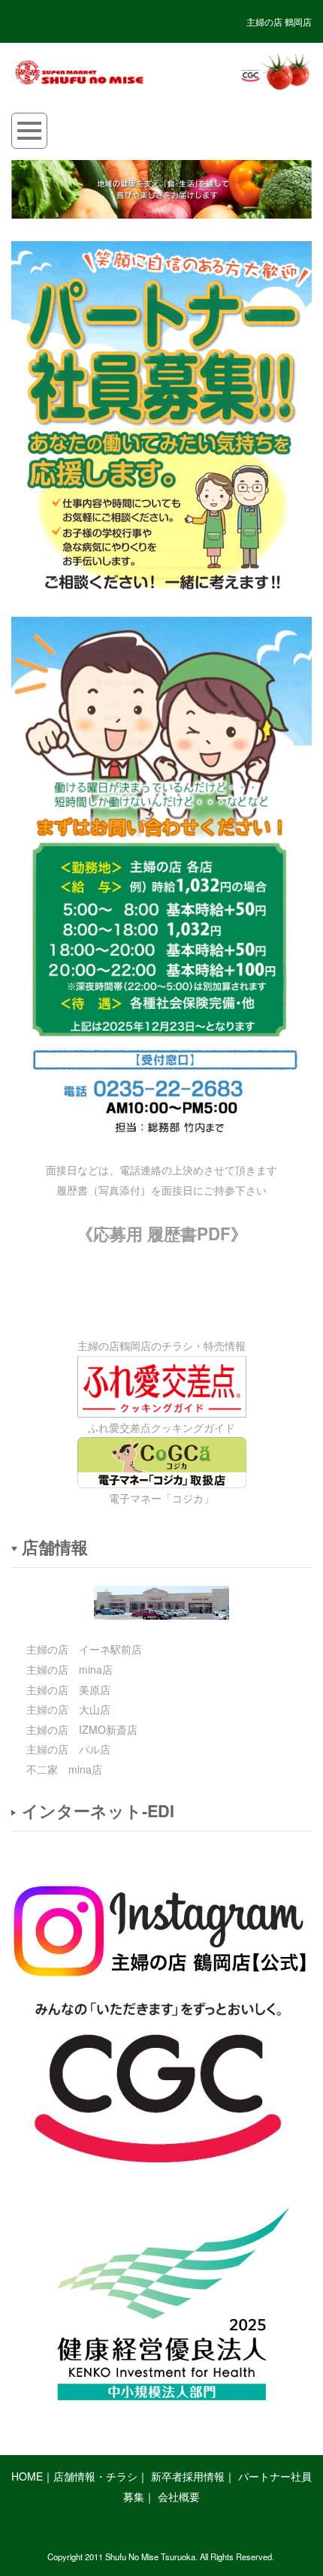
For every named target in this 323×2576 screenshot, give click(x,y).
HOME (27, 2476)
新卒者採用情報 (188, 2476)
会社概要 (179, 2496)
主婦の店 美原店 (68, 1690)
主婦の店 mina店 (69, 1669)
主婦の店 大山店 (68, 1709)
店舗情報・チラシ (95, 2476)
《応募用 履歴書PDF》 (162, 1234)
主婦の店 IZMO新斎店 (82, 1729)
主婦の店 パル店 (68, 1749)
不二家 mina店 (64, 1769)
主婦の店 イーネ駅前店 (84, 1649)
